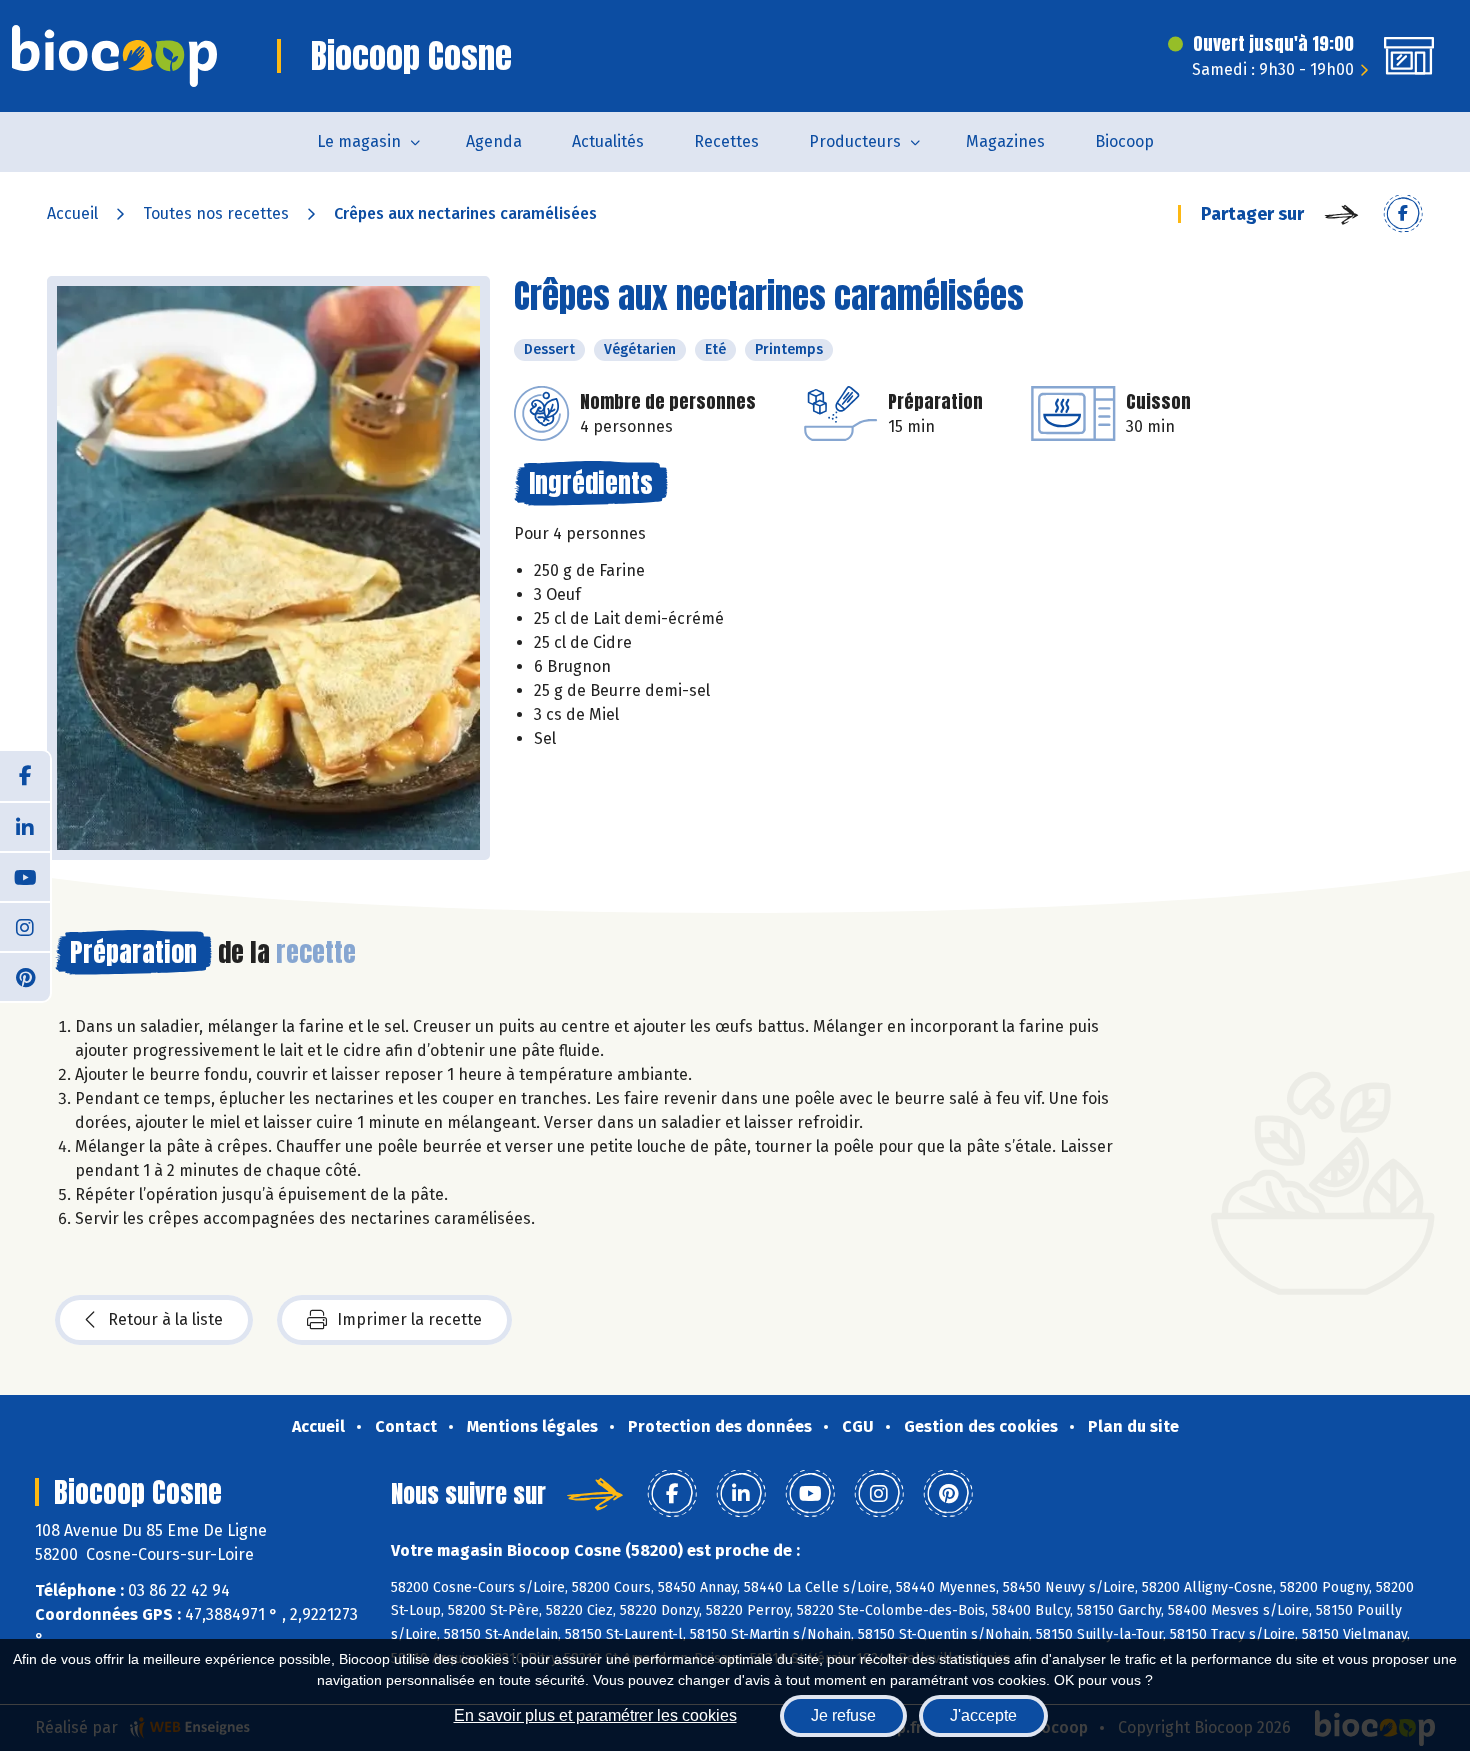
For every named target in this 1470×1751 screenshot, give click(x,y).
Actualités (608, 141)
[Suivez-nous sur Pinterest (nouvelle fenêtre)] (25, 976)
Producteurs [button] (855, 141)
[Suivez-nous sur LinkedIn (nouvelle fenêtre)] (25, 826)
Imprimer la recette (409, 1319)
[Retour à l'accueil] (114, 56)
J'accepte (983, 1715)
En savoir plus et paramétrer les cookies (595, 1715)
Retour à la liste (165, 1319)
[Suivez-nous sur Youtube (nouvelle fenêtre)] (25, 876)
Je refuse (843, 1715)
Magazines (1005, 141)
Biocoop (1124, 141)
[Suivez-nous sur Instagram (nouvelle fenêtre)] (25, 926)
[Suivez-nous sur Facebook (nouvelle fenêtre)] (25, 776)
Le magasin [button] (359, 141)
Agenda (494, 141)
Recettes (726, 141)
